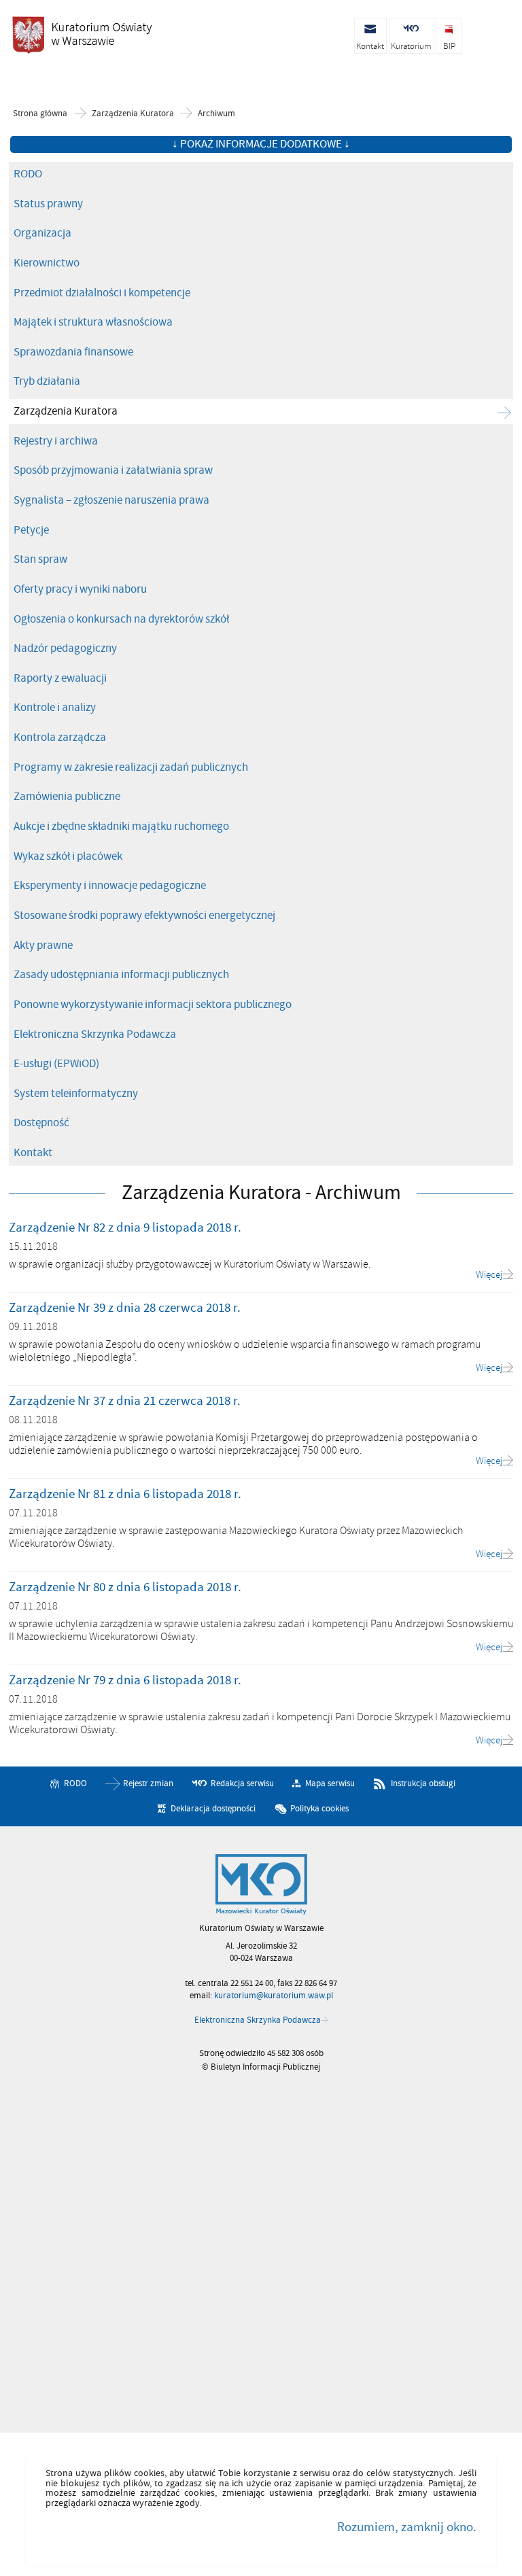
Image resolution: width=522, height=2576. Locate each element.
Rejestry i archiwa (56, 441)
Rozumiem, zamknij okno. (406, 2527)
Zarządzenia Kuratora (133, 114)
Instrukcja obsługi (423, 1783)
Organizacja (42, 233)
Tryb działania (47, 381)
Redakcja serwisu (242, 1783)
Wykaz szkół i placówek (68, 856)
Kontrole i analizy (55, 708)
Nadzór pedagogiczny (65, 648)
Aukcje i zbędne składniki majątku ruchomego (121, 826)
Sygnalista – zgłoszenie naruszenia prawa (111, 500)
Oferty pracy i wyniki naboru (80, 589)
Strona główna (40, 114)
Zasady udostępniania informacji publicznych (121, 975)
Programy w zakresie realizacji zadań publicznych (131, 767)
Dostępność (41, 1123)
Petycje (31, 530)
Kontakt (33, 1153)
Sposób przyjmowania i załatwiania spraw (113, 470)
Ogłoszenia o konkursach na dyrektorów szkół (121, 619)
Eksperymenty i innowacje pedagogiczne (110, 886)
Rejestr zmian (148, 1783)
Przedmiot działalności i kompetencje (102, 293)
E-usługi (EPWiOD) (56, 1064)
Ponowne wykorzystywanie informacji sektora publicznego (153, 1005)
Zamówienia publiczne (67, 797)
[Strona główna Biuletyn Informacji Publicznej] (261, 1885)
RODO (28, 174)
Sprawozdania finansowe (73, 352)
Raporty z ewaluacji (60, 678)
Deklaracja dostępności (213, 1809)
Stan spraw (40, 559)
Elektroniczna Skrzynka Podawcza (95, 1034)
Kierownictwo (47, 263)
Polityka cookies (319, 1809)
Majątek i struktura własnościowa (93, 322)
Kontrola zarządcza (60, 737)
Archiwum (216, 114)
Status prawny (48, 204)
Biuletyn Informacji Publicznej (82, 35)
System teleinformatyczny (76, 1094)
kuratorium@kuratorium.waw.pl (274, 1996)
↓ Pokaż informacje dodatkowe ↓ (261, 144)
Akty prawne (43, 945)
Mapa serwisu (330, 1783)
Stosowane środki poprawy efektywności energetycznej (144, 916)
